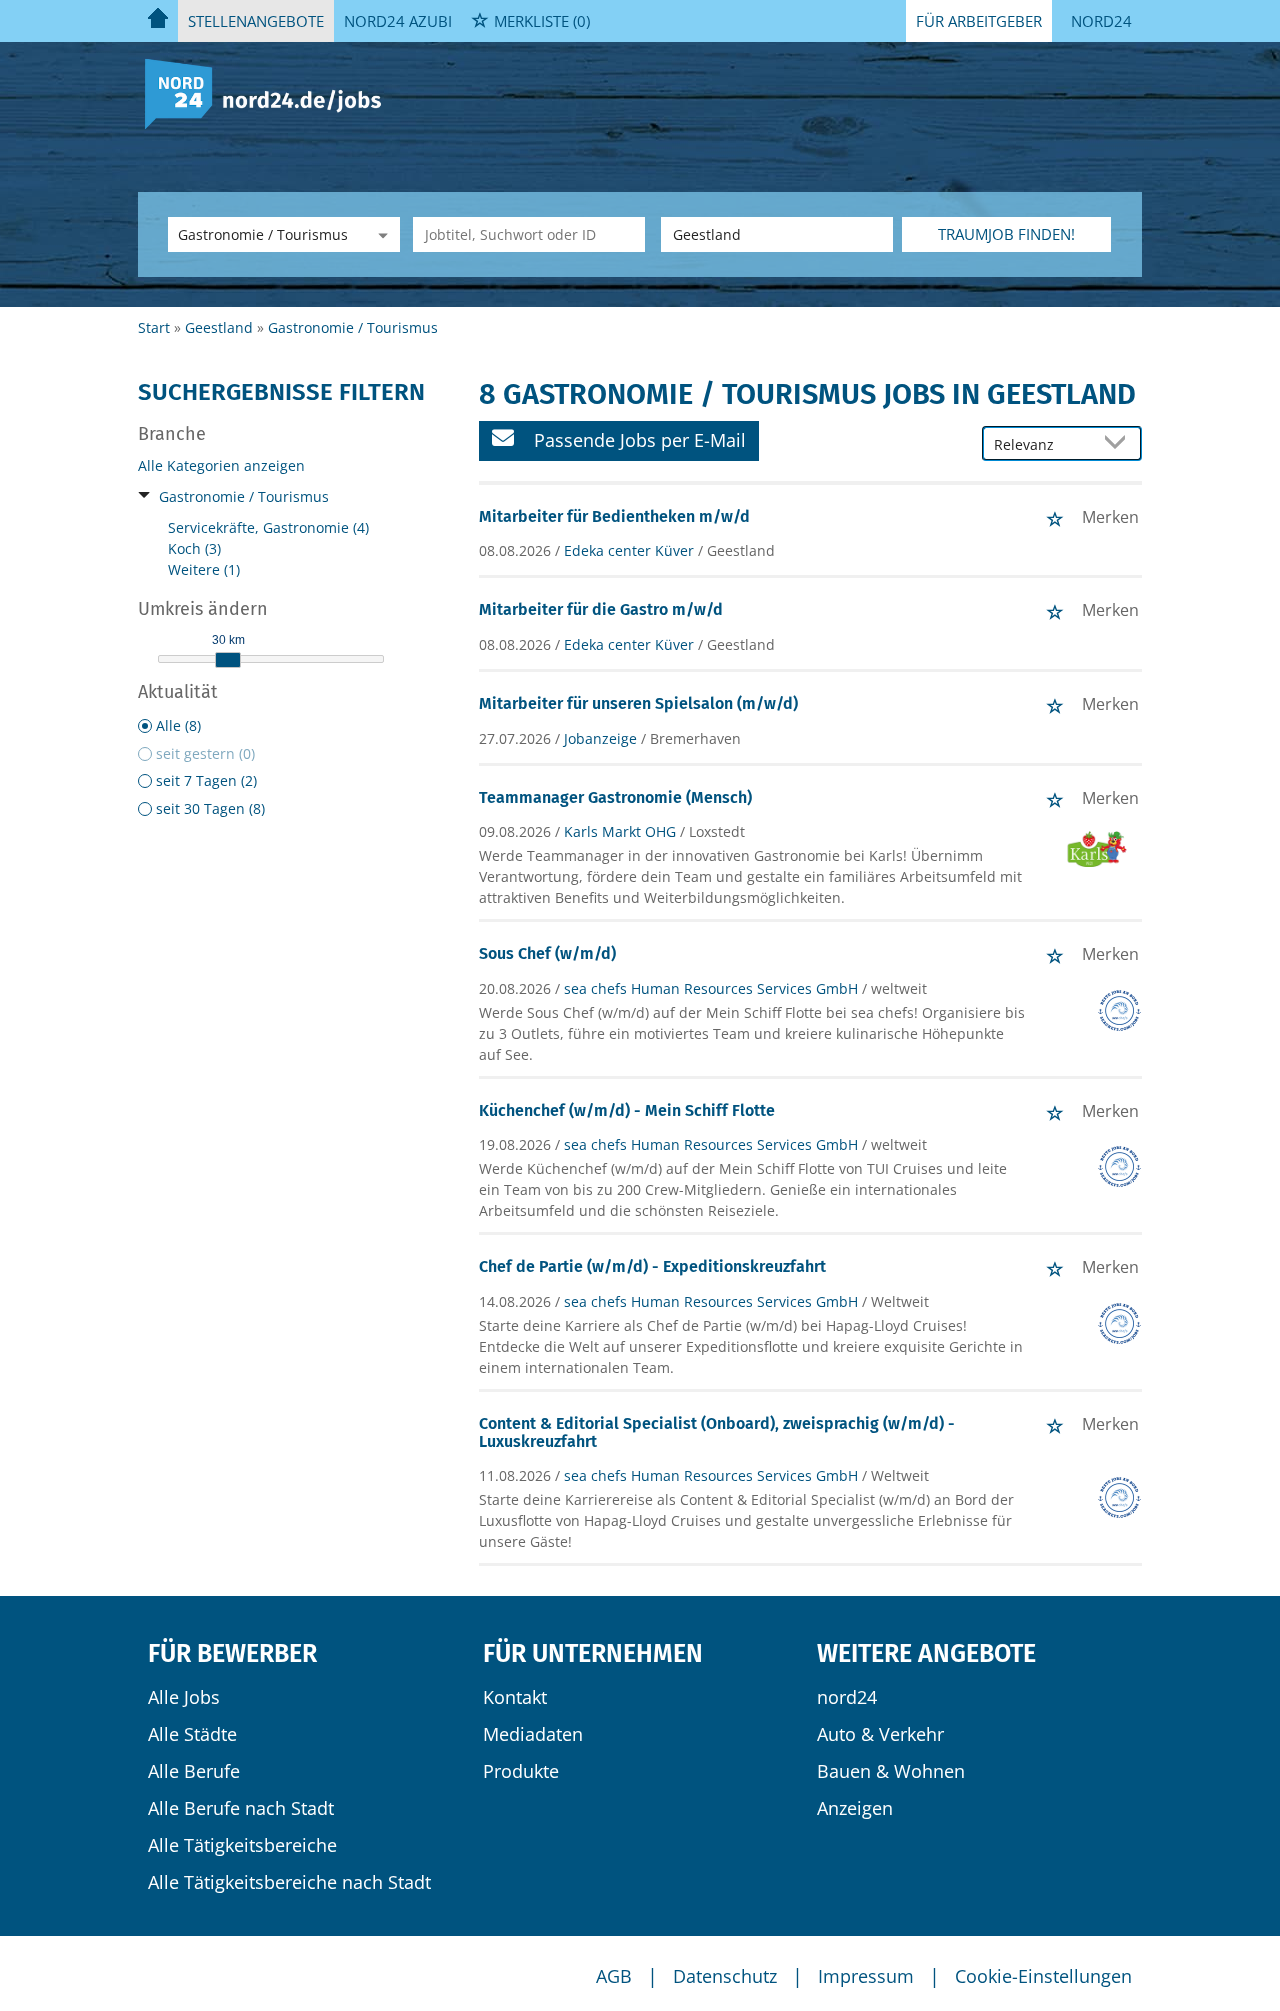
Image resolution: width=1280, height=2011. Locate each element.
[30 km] (228, 660)
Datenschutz (725, 1976)
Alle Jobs (184, 1697)
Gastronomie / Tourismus (244, 496)
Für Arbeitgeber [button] (979, 21)
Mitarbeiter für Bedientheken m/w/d (614, 516)
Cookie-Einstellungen (1043, 1976)
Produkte (521, 1771)
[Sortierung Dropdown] (1120, 444)
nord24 (847, 1697)
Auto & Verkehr (880, 1734)
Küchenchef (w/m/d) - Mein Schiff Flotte (627, 1110)
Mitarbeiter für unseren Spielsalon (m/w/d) (638, 703)
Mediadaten (533, 1734)
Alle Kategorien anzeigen (221, 465)
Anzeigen (855, 1808)
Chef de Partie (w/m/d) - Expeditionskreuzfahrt (652, 1266)
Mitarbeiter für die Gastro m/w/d (601, 609)
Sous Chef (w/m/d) (547, 953)
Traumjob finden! (1006, 234)
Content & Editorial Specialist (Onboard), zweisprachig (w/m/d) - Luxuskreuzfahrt (717, 1432)
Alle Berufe (194, 1771)
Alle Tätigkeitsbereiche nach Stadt (289, 1882)
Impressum (866, 1976)
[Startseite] (270, 92)
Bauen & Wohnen (891, 1771)
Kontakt (515, 1697)
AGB (614, 1976)
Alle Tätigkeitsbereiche (242, 1845)
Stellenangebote (256, 21)
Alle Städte (192, 1734)
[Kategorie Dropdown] (380, 234)
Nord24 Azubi (398, 21)
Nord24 (1101, 21)
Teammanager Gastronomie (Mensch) (615, 797)
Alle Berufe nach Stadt (241, 1808)
